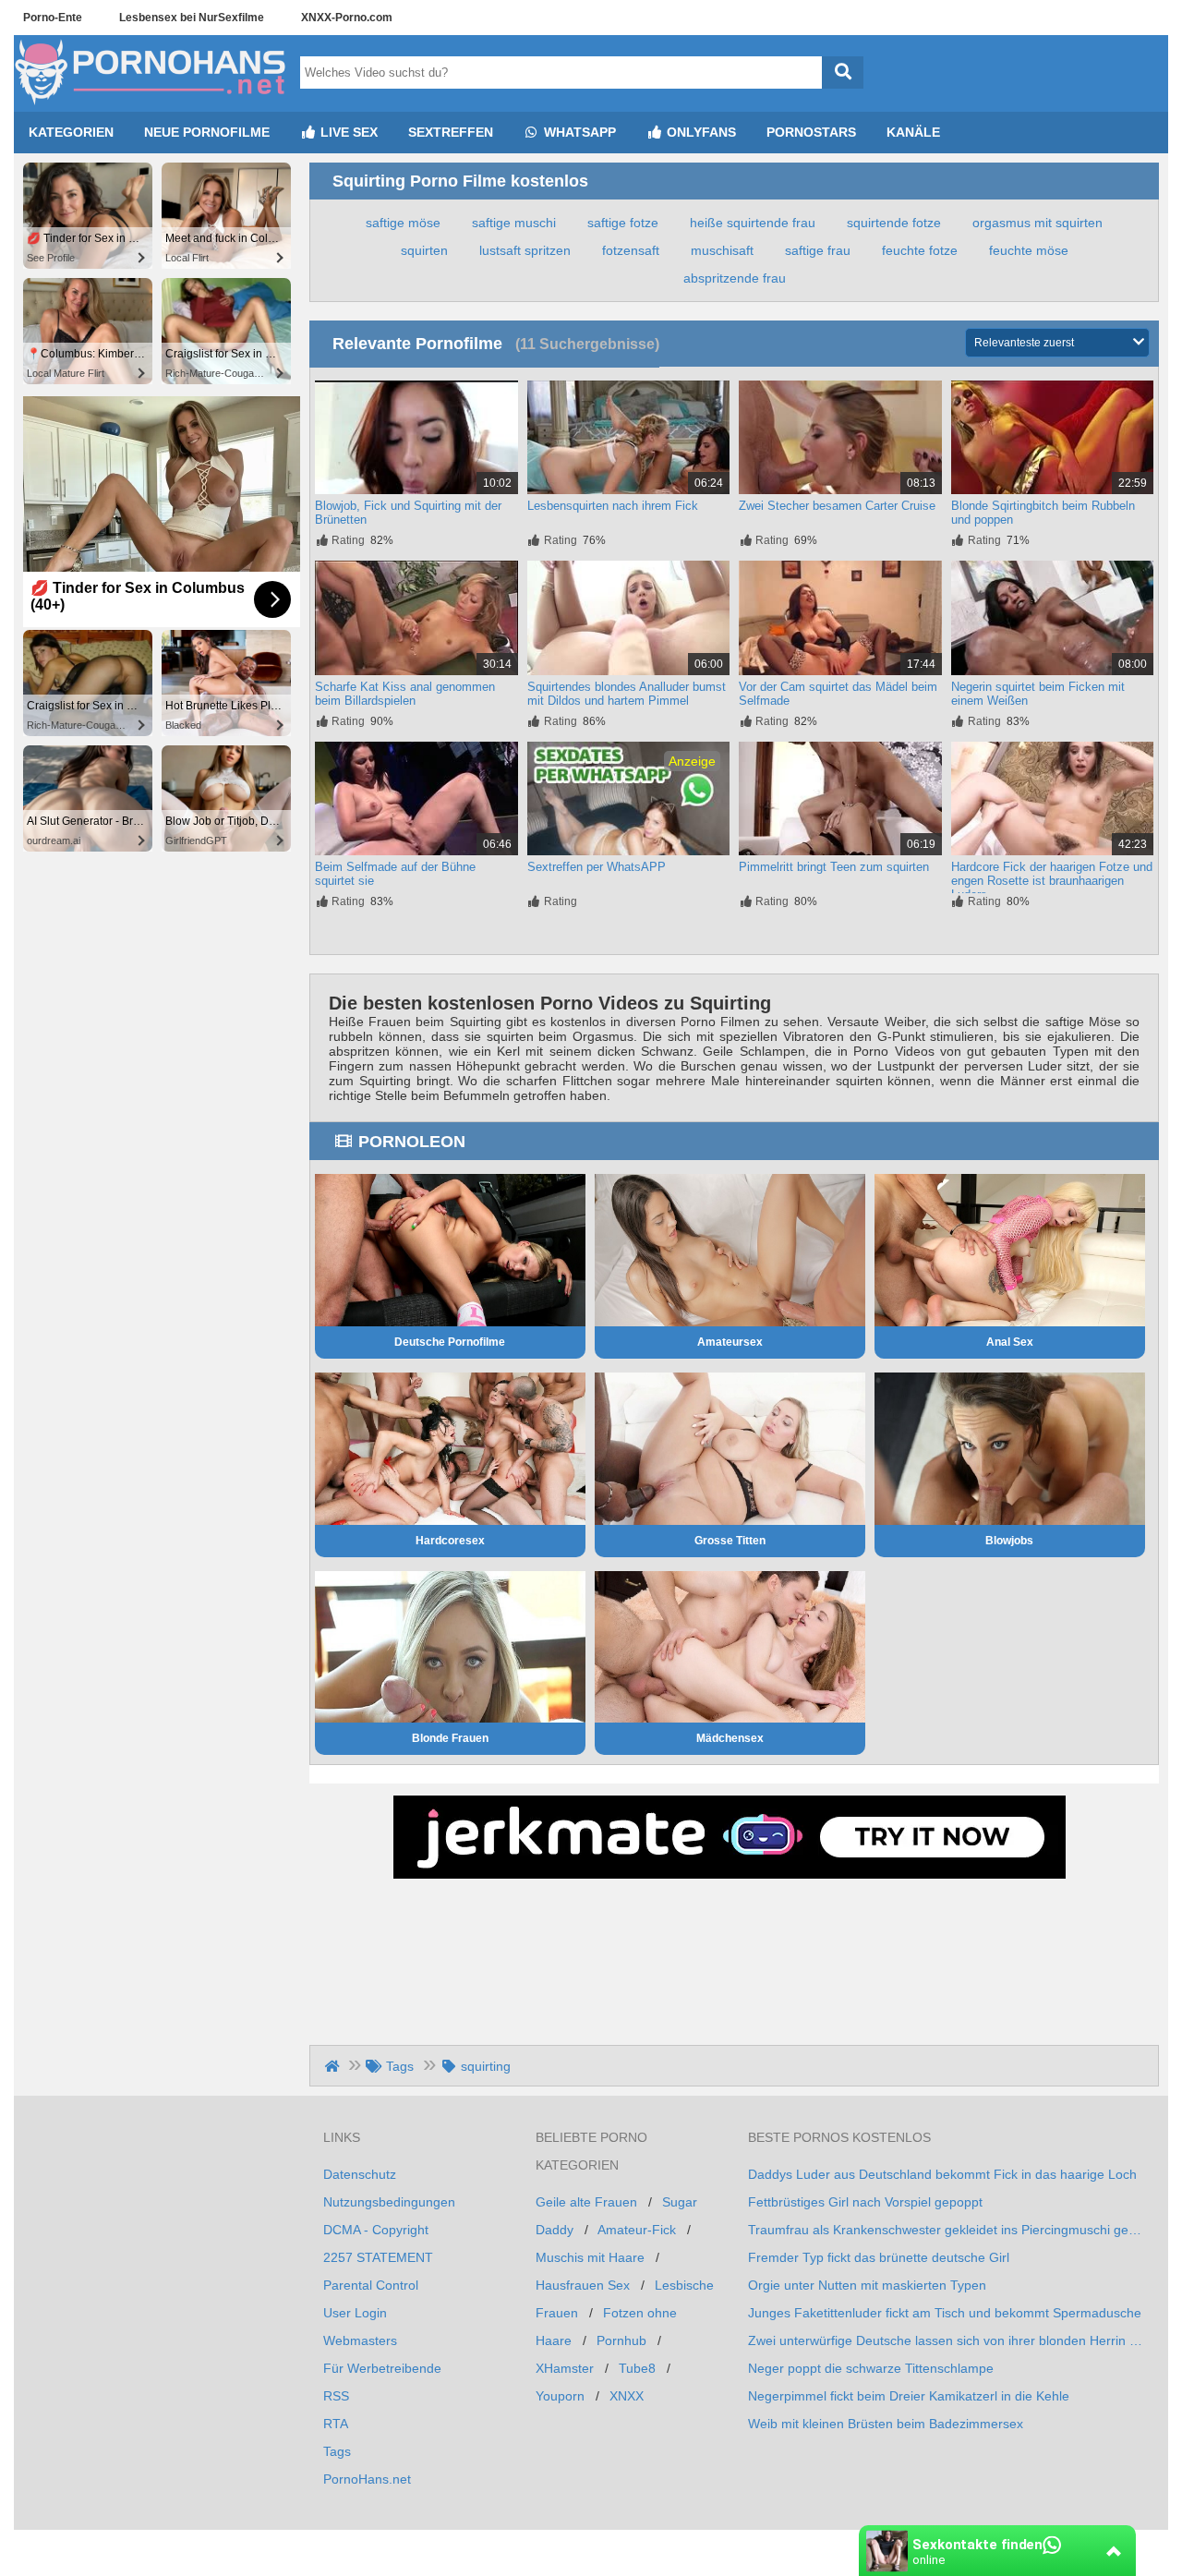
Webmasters (360, 2340)
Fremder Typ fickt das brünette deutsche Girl (879, 2257)
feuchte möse (1029, 250)
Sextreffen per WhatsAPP (597, 867)
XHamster (565, 2368)
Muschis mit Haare (590, 2257)
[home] (334, 2066)
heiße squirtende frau (753, 223)
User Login (355, 2313)
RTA (336, 2424)
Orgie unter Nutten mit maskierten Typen (867, 2285)
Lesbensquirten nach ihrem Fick (613, 506)
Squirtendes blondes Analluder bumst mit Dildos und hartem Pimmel (627, 694)
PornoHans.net (367, 2479)
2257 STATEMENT (378, 2257)
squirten (424, 250)
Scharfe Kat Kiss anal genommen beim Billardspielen (405, 694)
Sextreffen (451, 132)
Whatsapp (578, 132)
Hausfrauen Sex (583, 2285)
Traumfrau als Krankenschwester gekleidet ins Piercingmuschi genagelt (947, 2230)
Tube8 (637, 2368)
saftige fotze (623, 223)
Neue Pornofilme (207, 132)
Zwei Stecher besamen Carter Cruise (837, 506)
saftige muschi (514, 223)
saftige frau (818, 250)
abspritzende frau (735, 278)
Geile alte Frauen (586, 2202)
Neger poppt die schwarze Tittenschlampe (871, 2368)
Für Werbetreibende (382, 2368)
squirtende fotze (894, 223)
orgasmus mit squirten (1037, 223)
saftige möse (403, 223)
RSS (336, 2396)
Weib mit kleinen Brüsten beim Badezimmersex (886, 2424)
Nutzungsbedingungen (389, 2202)
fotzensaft (631, 250)
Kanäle (913, 132)
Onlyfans (700, 132)
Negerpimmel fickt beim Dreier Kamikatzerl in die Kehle (909, 2396)
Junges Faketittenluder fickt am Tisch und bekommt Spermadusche (945, 2313)
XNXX (627, 2396)
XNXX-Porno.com (347, 18)
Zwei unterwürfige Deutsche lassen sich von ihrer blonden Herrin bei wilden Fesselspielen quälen (947, 2340)
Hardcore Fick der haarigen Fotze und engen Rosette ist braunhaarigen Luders (1052, 881)
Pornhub (621, 2340)
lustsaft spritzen (525, 250)
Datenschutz (360, 2174)
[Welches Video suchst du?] (843, 73)
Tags (337, 2451)
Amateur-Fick (637, 2230)
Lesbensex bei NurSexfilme (192, 18)
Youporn (560, 2396)
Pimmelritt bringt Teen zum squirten (834, 867)
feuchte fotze (920, 250)
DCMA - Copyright (376, 2230)
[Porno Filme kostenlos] (152, 104)
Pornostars (811, 132)
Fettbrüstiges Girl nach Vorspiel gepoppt (865, 2202)
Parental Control (371, 2285)
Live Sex (347, 132)
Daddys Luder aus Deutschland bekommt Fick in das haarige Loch (942, 2174)
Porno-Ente (53, 18)
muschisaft (722, 250)
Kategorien (71, 132)
